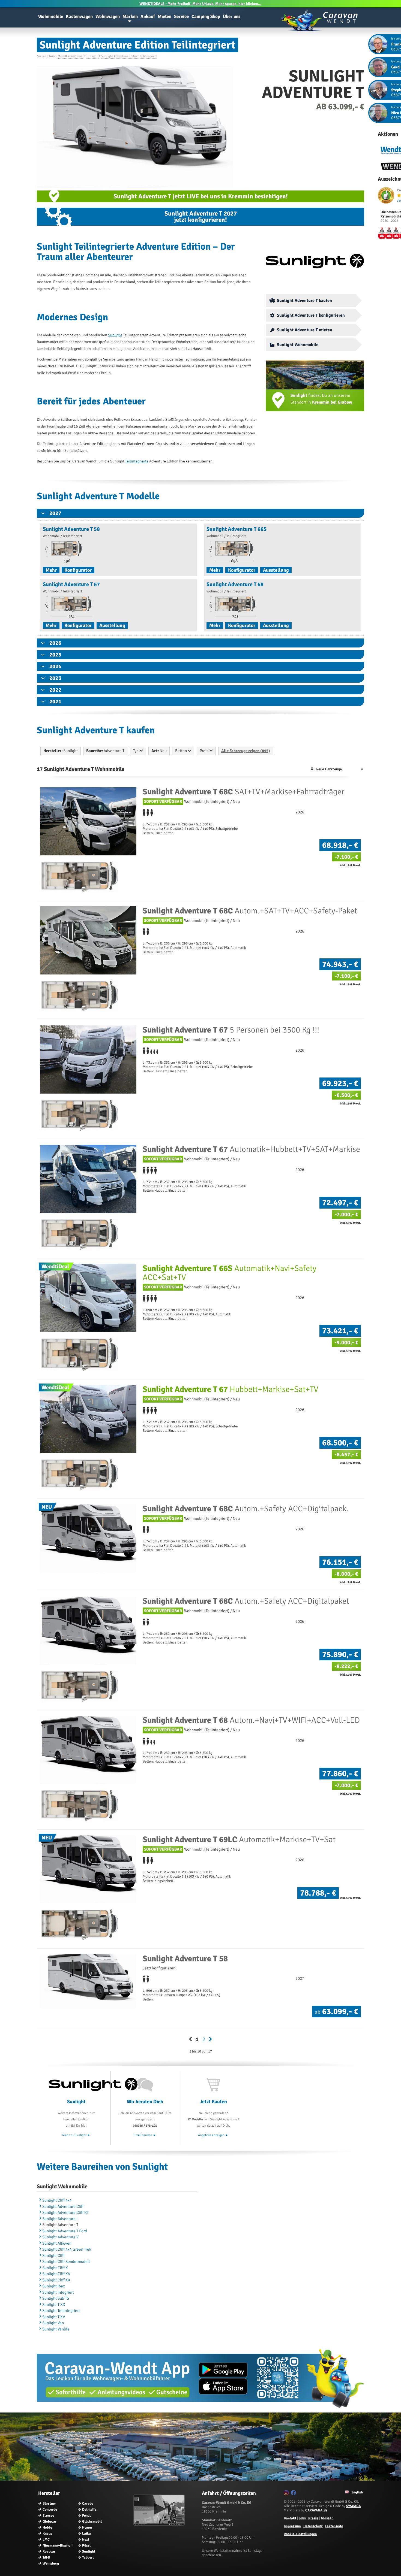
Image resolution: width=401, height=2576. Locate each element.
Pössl (86, 2545)
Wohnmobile (51, 16)
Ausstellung (276, 570)
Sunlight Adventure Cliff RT (65, 2212)
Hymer (87, 2527)
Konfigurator (78, 570)
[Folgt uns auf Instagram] (287, 2494)
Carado (88, 2504)
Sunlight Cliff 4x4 (57, 2200)
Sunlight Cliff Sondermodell (66, 2262)
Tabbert (88, 2557)
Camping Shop (206, 16)
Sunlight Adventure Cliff (63, 2206)
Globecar (50, 2521)
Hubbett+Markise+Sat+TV (231, 1389)
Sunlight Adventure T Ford (65, 2231)
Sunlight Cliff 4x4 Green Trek (67, 2249)
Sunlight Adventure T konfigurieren (311, 315)
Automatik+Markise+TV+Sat (239, 1840)
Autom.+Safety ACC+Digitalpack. (246, 1509)
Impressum (292, 2526)
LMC (46, 2539)
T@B (46, 2557)
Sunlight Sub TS (56, 2298)
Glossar (327, 2518)
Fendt (86, 2516)
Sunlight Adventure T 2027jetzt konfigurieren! (201, 217)
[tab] (200, 513)
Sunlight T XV (54, 2317)
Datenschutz (313, 2526)
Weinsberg (51, 2563)
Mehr (51, 570)
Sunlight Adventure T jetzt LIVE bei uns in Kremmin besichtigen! (201, 196)
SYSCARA (353, 2506)
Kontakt (290, 2518)
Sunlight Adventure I (60, 2219)
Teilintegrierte (137, 461)
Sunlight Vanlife (56, 2329)
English (357, 2492)
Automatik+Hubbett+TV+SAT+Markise (251, 1149)
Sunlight (115, 335)
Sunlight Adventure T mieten (305, 330)
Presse (313, 2518)
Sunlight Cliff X (55, 2268)
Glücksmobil (92, 2521)
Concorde (50, 2510)
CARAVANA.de (316, 2510)
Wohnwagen (108, 16)
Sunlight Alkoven (57, 2243)
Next (86, 2539)
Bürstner (49, 2504)
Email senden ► (145, 2135)
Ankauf (148, 16)
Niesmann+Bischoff (58, 2545)
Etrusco (48, 2516)
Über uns (232, 16)
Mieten (164, 16)
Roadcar (49, 2551)
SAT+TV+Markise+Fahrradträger (244, 792)
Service (181, 16)
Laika (86, 2533)
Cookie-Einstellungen (300, 2534)
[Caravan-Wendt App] (200, 2410)
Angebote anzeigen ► (213, 2135)
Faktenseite (334, 2526)
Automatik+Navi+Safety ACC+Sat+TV (230, 1273)
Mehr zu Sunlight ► (76, 2135)
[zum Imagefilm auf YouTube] (160, 2524)
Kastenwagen (79, 16)
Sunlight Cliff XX (56, 2280)
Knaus (47, 2533)
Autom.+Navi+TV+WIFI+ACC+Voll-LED (251, 1720)
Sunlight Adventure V (60, 2237)
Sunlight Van (53, 2323)
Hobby (47, 2527)
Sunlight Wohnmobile (298, 345)
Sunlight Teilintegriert (61, 2311)
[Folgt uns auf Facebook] (294, 2494)
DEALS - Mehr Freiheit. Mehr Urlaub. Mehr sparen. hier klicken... (200, 4)
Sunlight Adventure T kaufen (304, 301)
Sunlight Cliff (53, 2256)
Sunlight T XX (54, 2305)
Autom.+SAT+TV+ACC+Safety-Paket (250, 911)
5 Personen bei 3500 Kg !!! (231, 1030)
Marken (130, 16)
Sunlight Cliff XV (56, 2274)
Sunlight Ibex (54, 2286)
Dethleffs (89, 2510)
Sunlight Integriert (58, 2292)
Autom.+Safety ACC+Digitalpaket (246, 1601)
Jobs (302, 2518)
